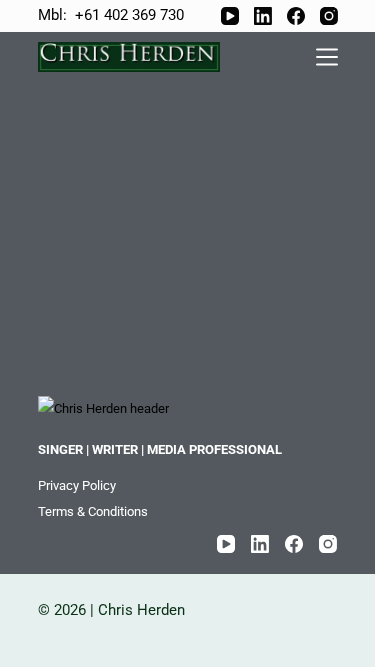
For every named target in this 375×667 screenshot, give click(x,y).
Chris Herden (143, 610)
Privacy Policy (77, 485)
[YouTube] (230, 16)
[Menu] (327, 57)
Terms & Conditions (93, 511)
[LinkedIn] (263, 16)
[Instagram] (329, 16)
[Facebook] (296, 16)
